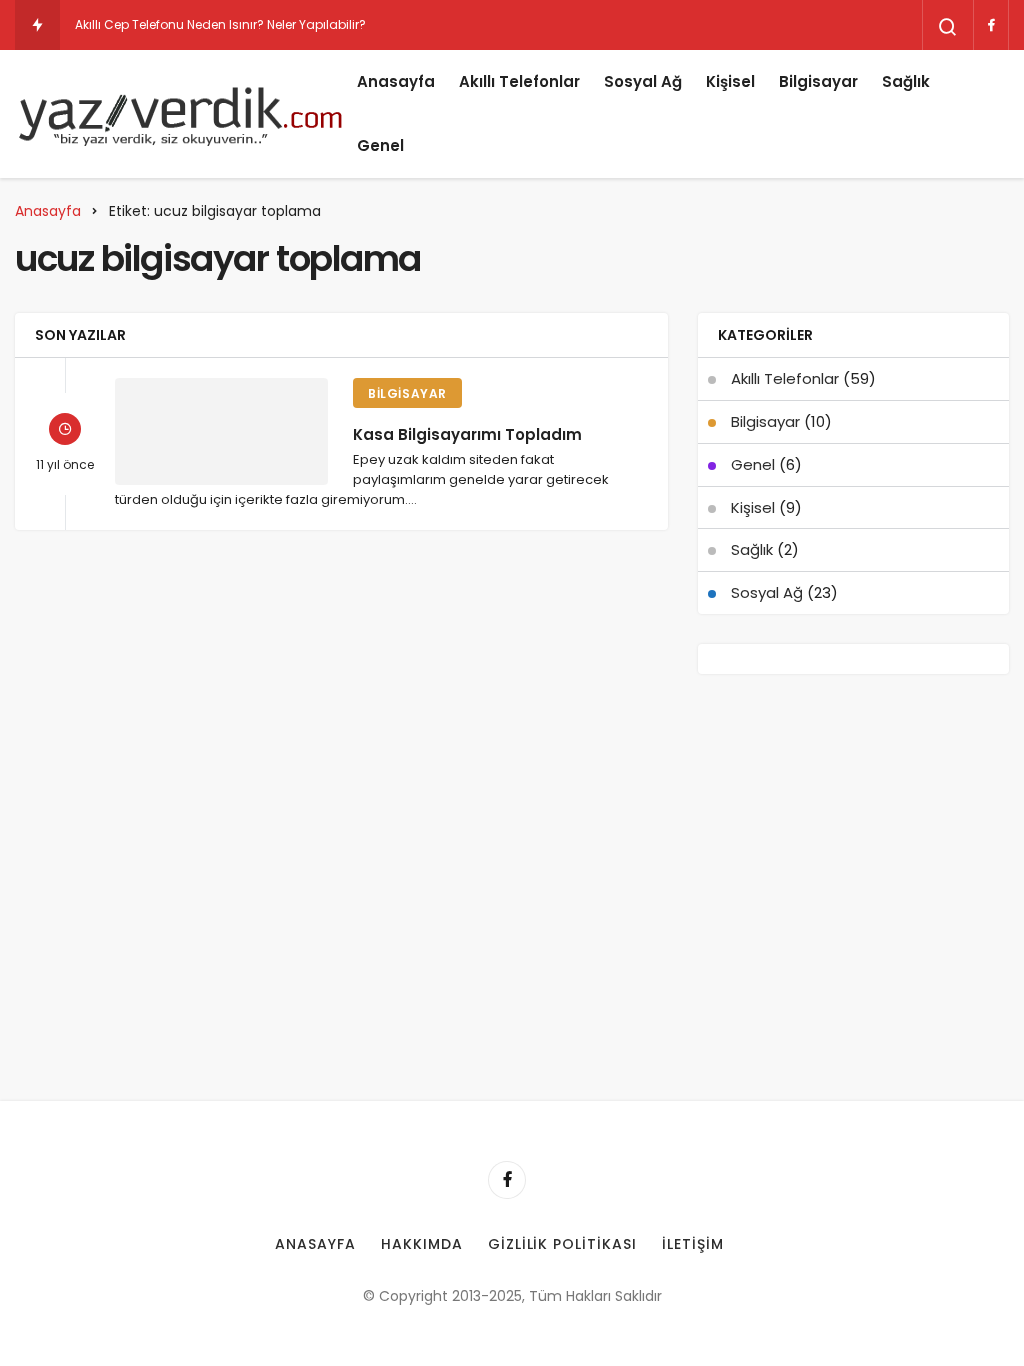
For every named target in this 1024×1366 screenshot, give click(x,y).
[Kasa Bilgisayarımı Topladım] (221, 431)
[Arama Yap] (948, 27)
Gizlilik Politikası (563, 1244)
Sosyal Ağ (643, 81)
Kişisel (730, 81)
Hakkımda (422, 1244)
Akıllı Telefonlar (519, 81)
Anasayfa (396, 81)
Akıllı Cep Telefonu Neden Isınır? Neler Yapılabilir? (220, 24)
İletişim (693, 1244)
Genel (380, 145)
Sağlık (906, 81)
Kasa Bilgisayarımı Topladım (467, 433)
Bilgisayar (818, 81)
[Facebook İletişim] (991, 25)
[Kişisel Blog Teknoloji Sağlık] (180, 114)
